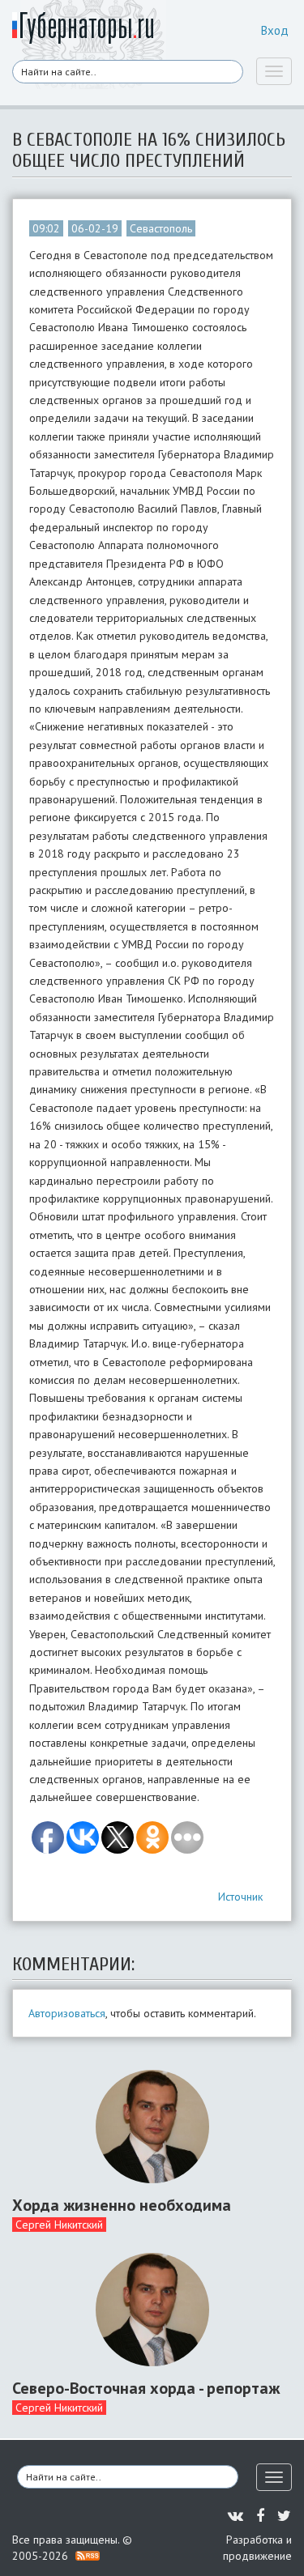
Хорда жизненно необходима (122, 2205)
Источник (240, 1897)
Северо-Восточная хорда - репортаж (146, 2388)
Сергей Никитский (59, 2225)
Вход (275, 30)
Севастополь (161, 228)
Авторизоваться (67, 2013)
